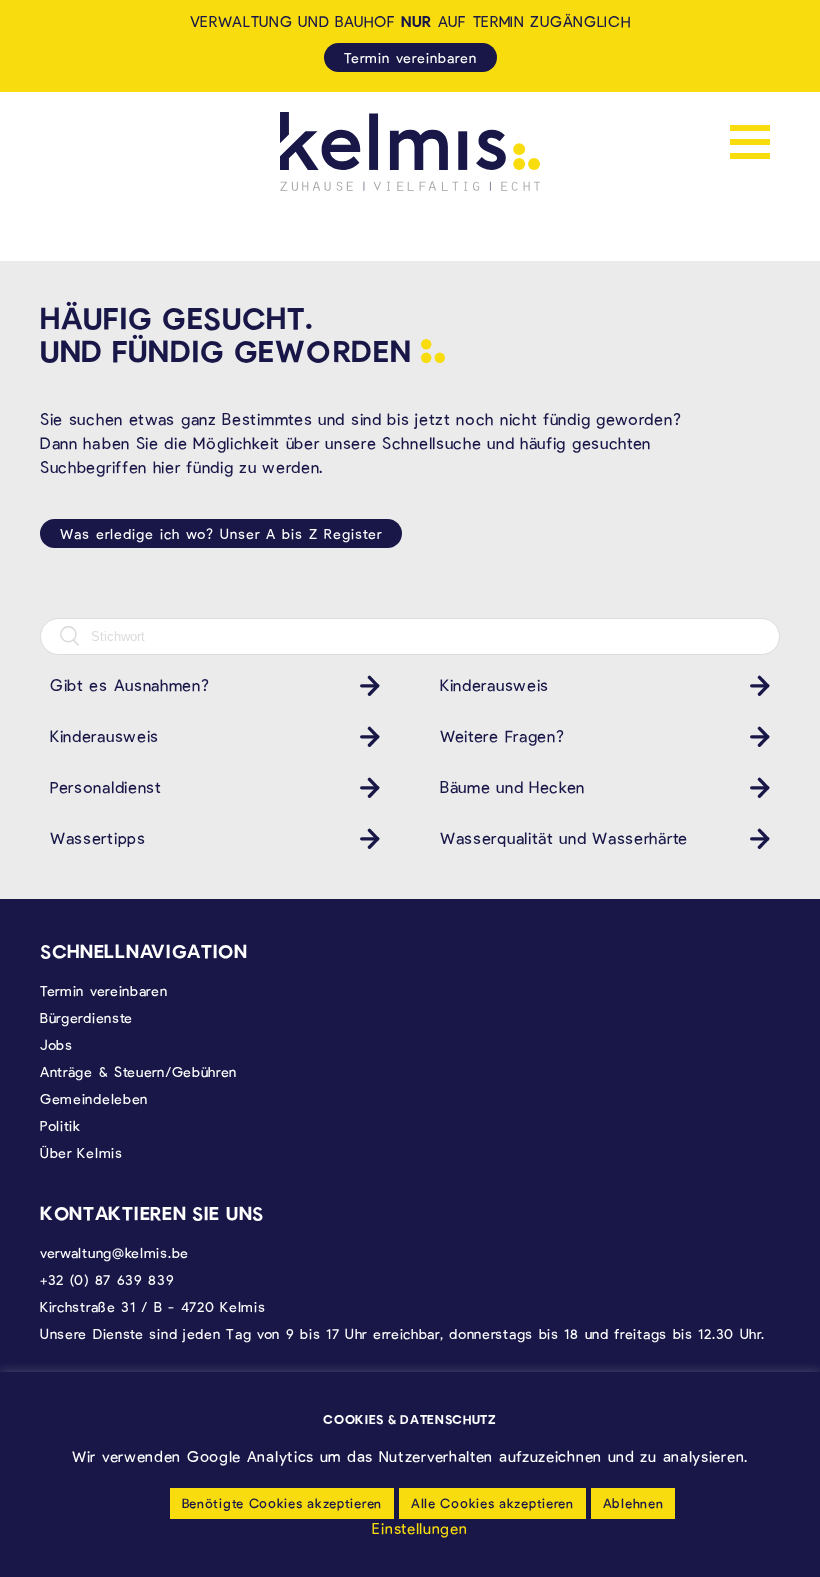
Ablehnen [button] (633, 1503)
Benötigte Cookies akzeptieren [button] (282, 1503)
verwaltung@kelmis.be (114, 1252)
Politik (60, 1125)
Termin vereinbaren (410, 57)
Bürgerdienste (86, 1017)
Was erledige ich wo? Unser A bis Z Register (221, 533)
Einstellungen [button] (419, 1528)
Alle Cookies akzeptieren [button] (492, 1503)
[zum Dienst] (365, 685)
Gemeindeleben (94, 1098)
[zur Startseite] (410, 151)
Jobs (56, 1044)
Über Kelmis (81, 1152)
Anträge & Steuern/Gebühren (138, 1071)
